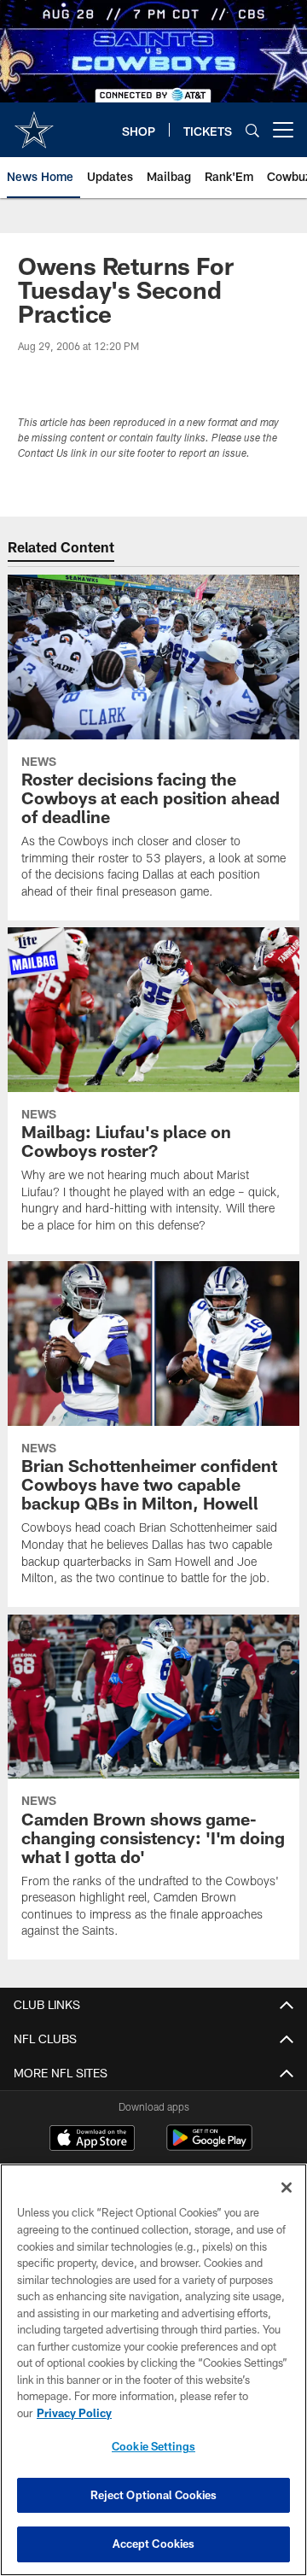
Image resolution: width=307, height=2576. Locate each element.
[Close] (287, 2188)
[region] (153, 2370)
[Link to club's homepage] (34, 123)
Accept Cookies (154, 2544)
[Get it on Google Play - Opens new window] (209, 2146)
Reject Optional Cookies (154, 2495)
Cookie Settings (153, 2446)
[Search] (252, 130)
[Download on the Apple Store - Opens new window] (92, 2140)
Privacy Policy (74, 2413)
